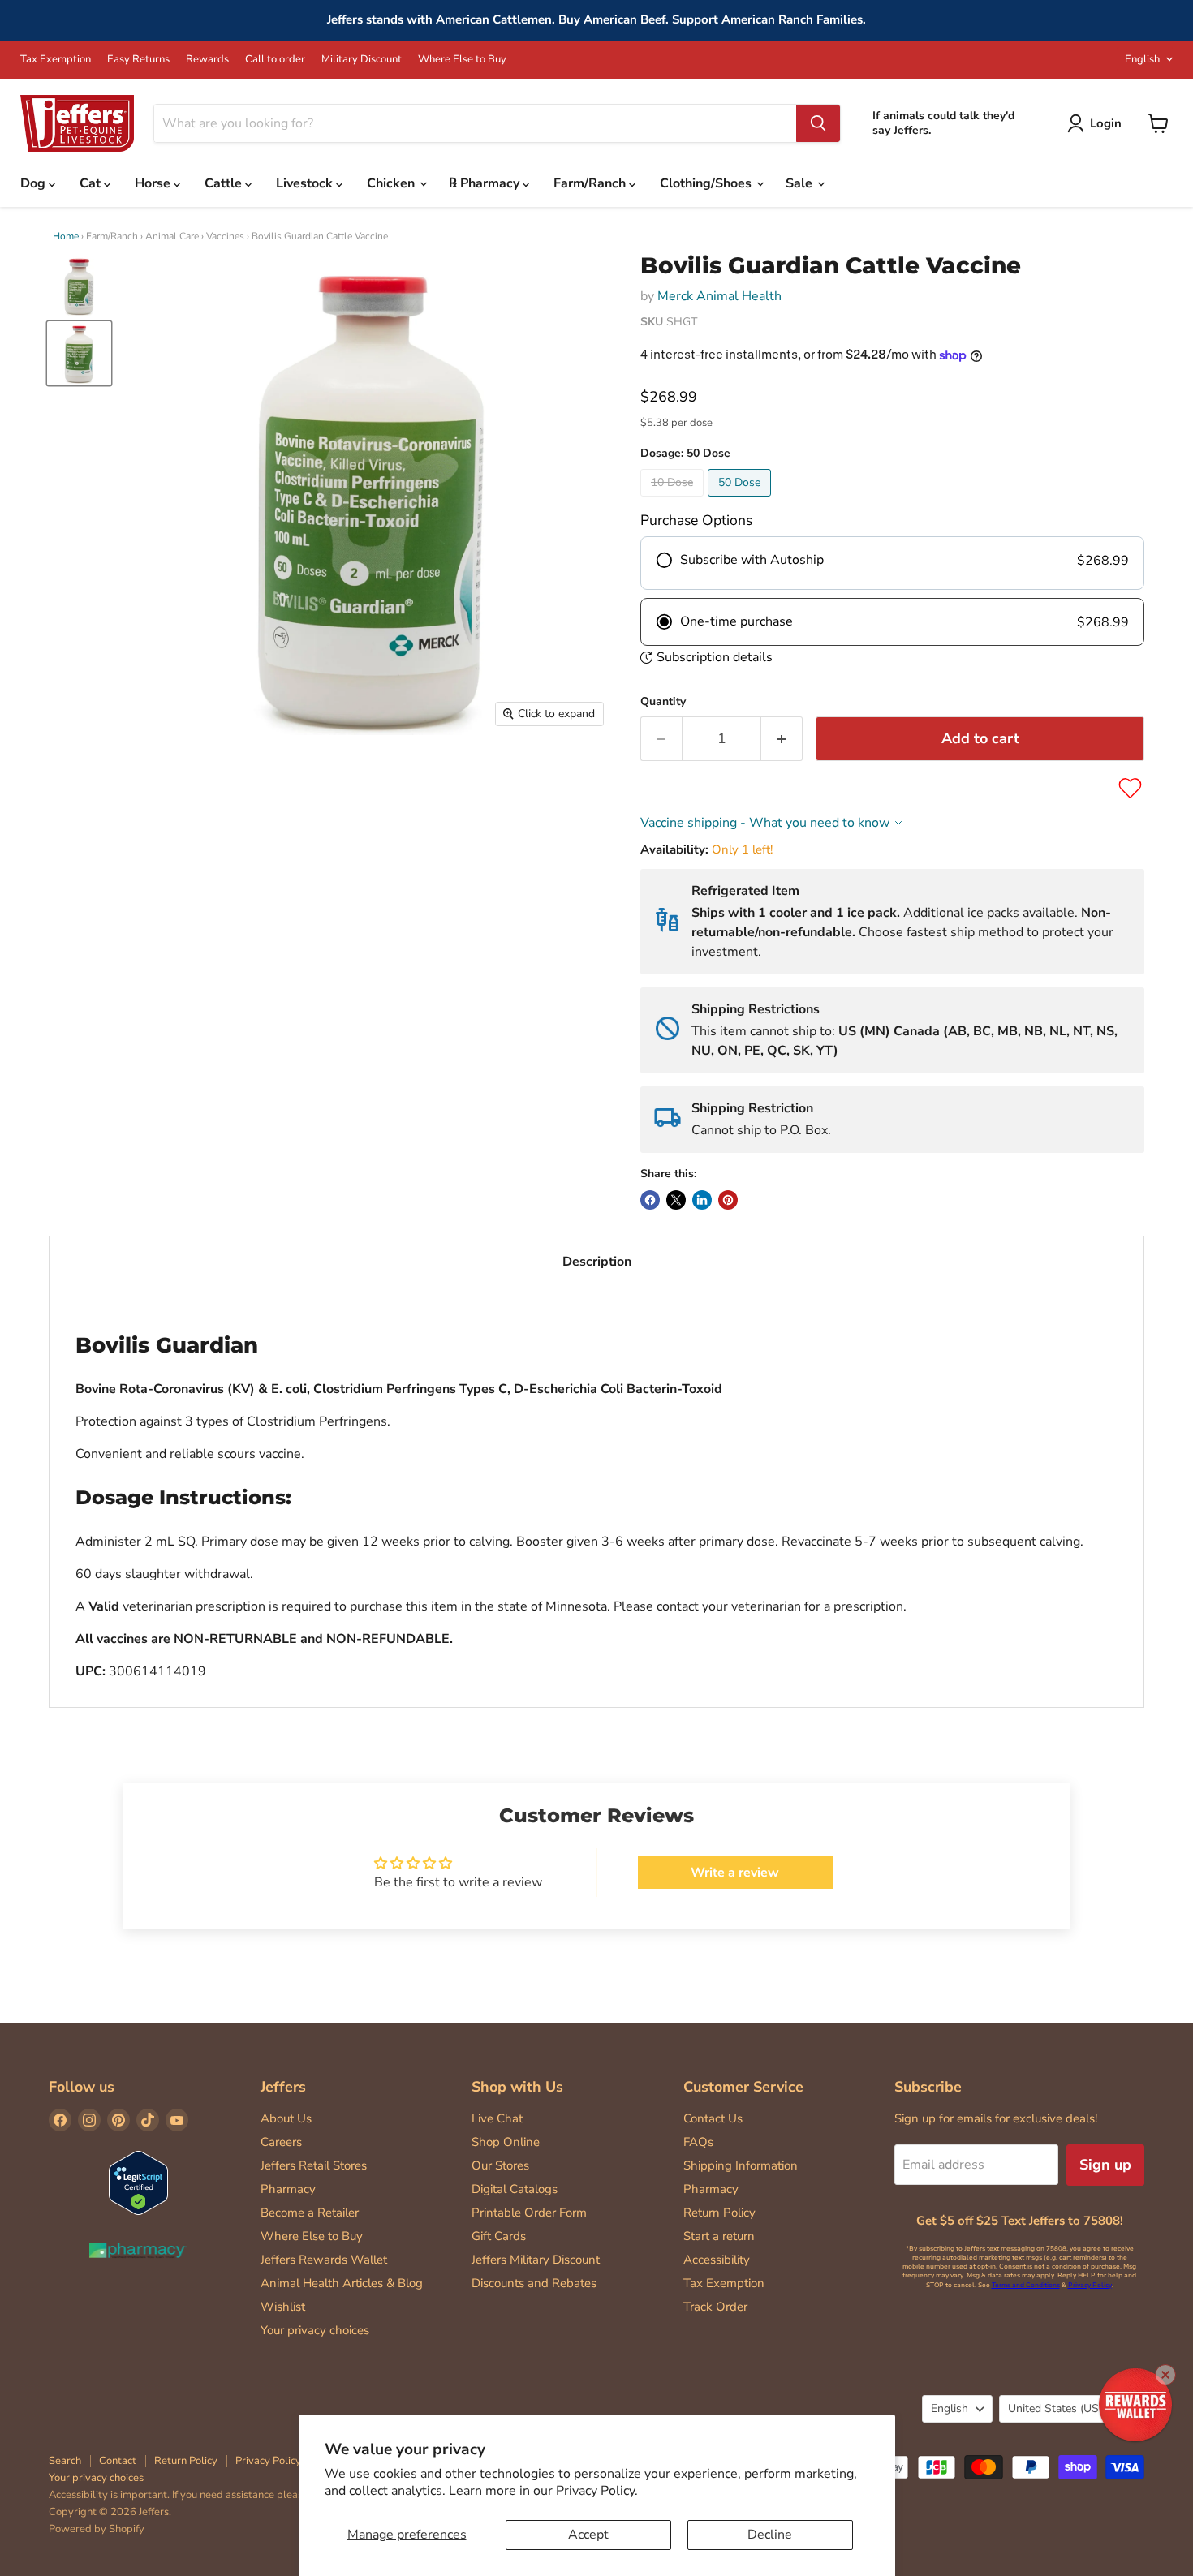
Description (597, 1262)
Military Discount (362, 60)
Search (65, 2461)
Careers (281, 2142)
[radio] (892, 563)
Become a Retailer (310, 2213)
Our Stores (500, 2165)
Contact (118, 2461)
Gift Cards (499, 2236)
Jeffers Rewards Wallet (324, 2260)
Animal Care (172, 236)
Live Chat (497, 2118)
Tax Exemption (56, 60)
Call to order (275, 60)
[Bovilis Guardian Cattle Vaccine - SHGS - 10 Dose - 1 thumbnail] (79, 286)
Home (66, 236)
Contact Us (713, 2118)
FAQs (698, 2142)
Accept (588, 2535)
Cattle (225, 183)
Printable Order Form (529, 2213)
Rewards (207, 60)
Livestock (306, 183)
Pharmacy (288, 2189)
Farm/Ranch (591, 183)
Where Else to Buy (462, 60)
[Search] (818, 123)
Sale (801, 183)
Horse (154, 183)
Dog (34, 183)
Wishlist (283, 2307)
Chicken (392, 183)
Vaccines (225, 236)
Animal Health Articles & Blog (342, 2283)
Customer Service (743, 2087)
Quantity (663, 702)
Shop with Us (517, 2087)
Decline (770, 2535)
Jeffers (283, 2087)
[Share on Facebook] (650, 1200)
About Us (286, 2118)
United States (1064, 2408)
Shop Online (506, 2142)
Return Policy (719, 2213)
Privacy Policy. (597, 2491)
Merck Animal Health (719, 296)
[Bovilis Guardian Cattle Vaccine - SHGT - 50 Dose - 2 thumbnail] (79, 353)
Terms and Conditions (1026, 2285)
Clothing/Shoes (707, 183)
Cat (92, 183)
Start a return (719, 2236)
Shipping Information (741, 2165)
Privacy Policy (1090, 2285)
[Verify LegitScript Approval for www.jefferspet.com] (138, 2185)
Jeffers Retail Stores (314, 2165)
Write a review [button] (735, 1873)
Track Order (715, 2307)
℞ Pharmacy (486, 183)
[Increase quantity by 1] (782, 739)
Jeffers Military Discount (536, 2260)
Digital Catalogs (515, 2189)
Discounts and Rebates (534, 2283)
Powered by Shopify (97, 2529)
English (1142, 59)
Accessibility (717, 2260)
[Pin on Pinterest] (728, 1200)
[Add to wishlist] (1130, 788)
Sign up (1105, 2165)
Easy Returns (138, 60)
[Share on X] (676, 1200)
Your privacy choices (315, 2330)
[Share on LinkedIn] (702, 1200)
